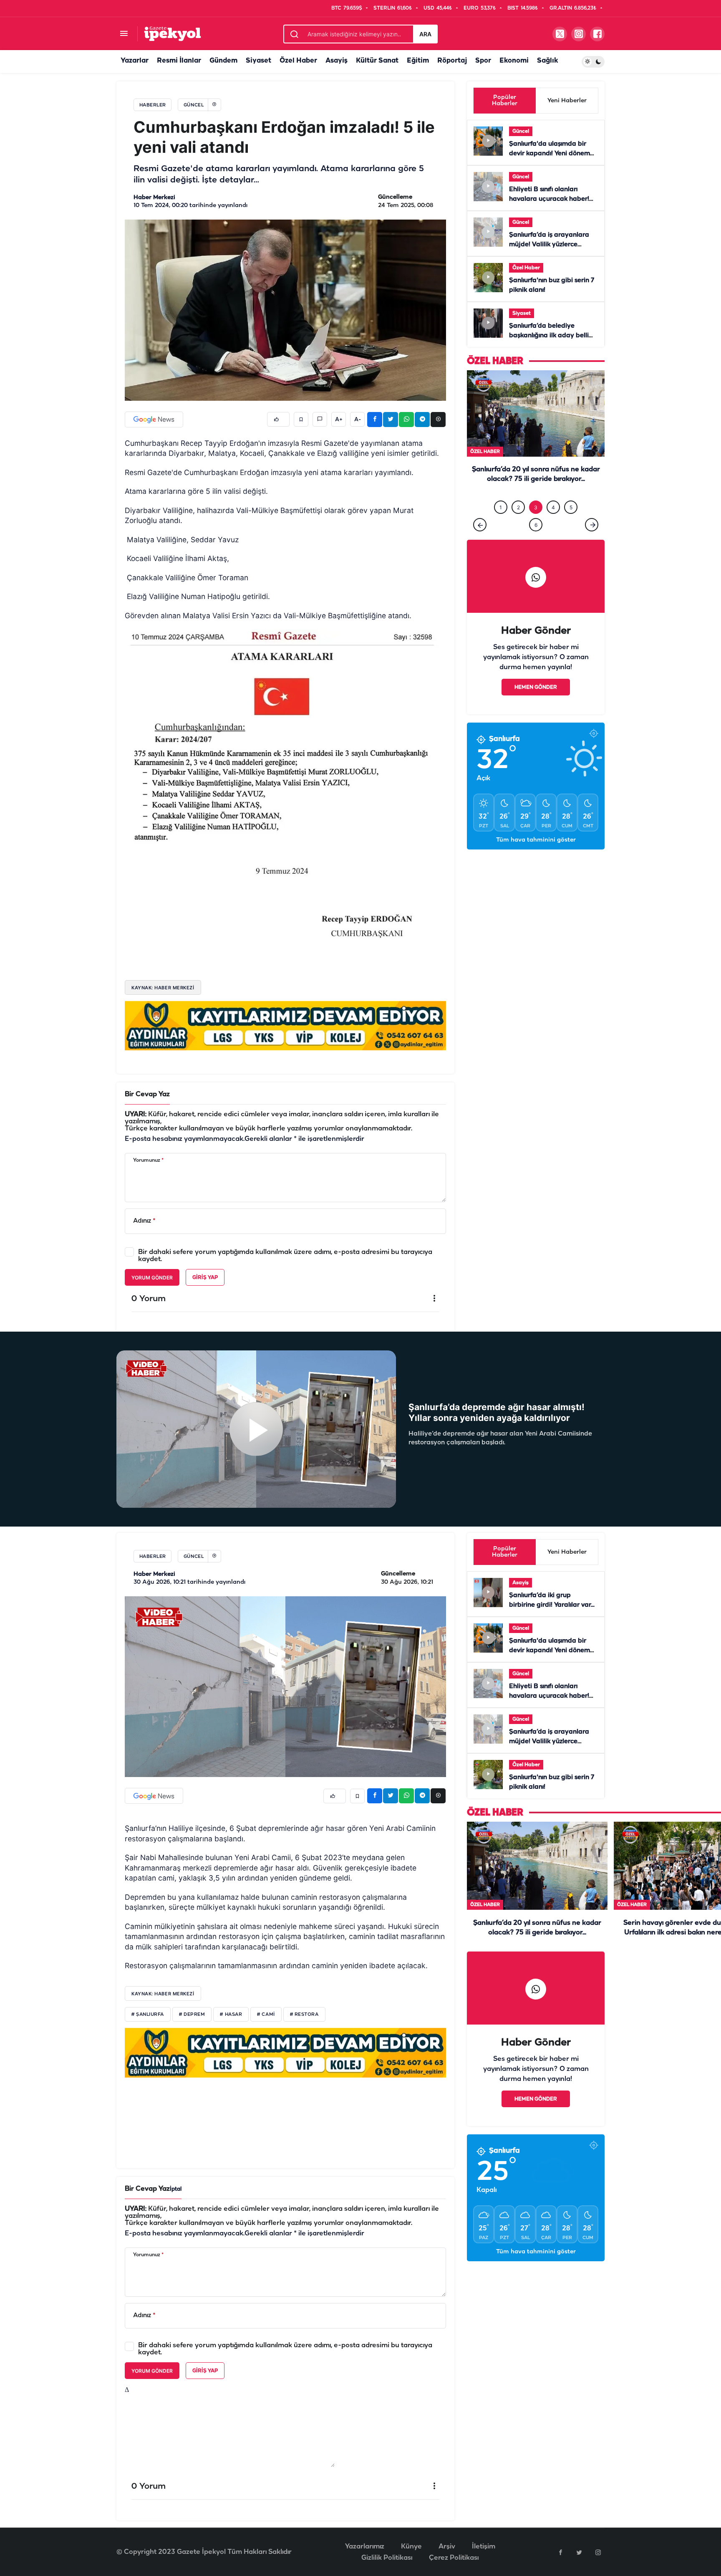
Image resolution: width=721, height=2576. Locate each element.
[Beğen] (278, 419)
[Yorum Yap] (320, 419)
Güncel (521, 131)
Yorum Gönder (152, 1278)
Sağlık (547, 61)
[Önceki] (480, 525)
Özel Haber (298, 61)
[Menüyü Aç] (124, 34)
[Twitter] (579, 2552)
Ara (425, 34)
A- (358, 420)
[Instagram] (598, 2552)
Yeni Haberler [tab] (567, 101)
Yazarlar (135, 61)
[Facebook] (560, 2552)
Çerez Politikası (454, 2558)
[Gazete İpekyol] (173, 34)
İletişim (484, 2547)
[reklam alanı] (285, 1026)
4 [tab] (553, 507)
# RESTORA (304, 2015)
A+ (339, 420)
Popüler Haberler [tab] (505, 101)
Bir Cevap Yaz (147, 1094)
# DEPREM (192, 2015)
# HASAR (231, 2015)
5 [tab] (571, 507)
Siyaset (258, 61)
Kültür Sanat (377, 61)
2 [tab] (518, 507)
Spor (483, 61)
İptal (176, 2189)
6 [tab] (536, 525)
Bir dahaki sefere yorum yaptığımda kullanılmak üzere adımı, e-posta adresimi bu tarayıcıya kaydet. (285, 1256)
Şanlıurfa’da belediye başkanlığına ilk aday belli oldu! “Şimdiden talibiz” (549, 336)
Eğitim (418, 61)
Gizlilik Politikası (387, 2558)
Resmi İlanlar (179, 61)
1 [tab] (501, 507)
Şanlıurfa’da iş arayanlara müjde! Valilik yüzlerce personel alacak (549, 245)
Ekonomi (514, 61)
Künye (411, 2547)
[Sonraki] (592, 525)
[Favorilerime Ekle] (301, 419)
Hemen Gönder (536, 687)
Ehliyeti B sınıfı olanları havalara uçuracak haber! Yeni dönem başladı (549, 199)
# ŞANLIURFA (148, 2015)
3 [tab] (536, 507)
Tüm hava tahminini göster (536, 840)
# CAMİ (266, 2015)
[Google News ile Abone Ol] (154, 420)
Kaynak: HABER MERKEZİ (163, 988)
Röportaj (452, 61)
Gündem (223, 61)
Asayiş (337, 61)
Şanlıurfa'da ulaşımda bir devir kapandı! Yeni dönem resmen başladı (550, 154)
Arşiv (447, 2547)
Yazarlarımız (365, 2547)
